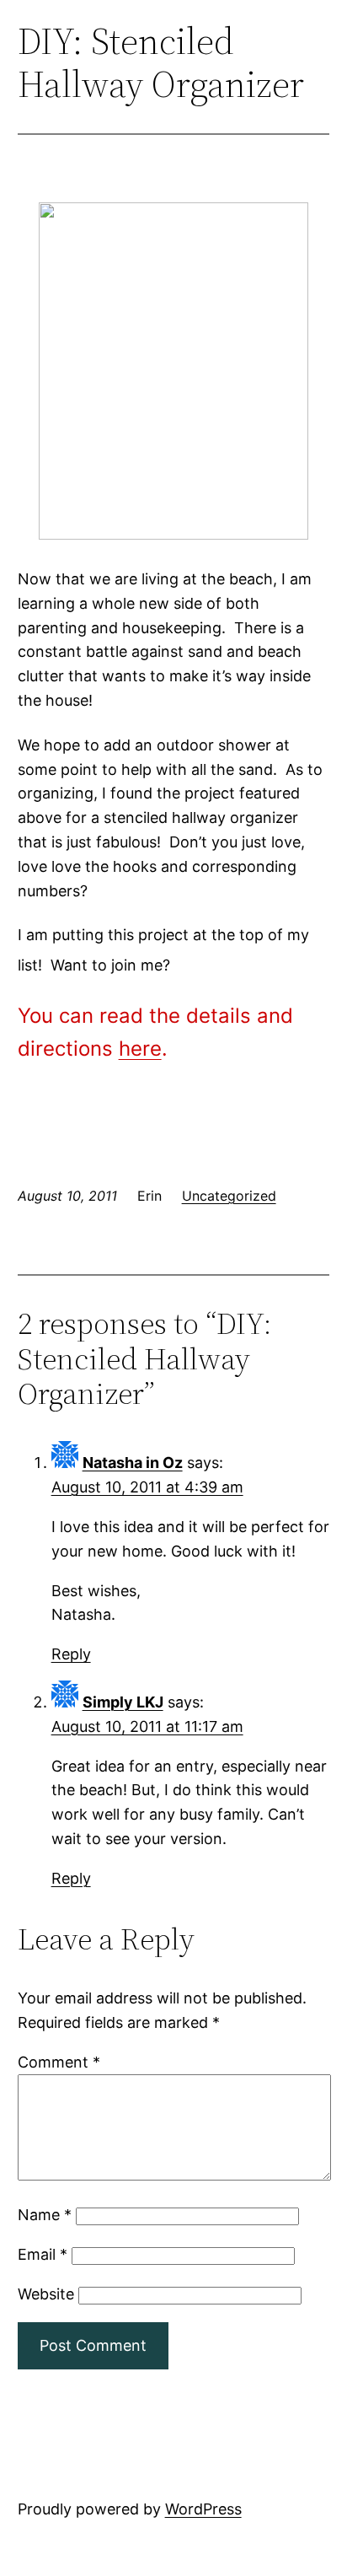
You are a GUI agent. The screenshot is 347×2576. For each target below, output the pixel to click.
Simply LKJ (123, 1702)
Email (43, 2254)
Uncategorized (229, 1196)
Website (46, 2294)
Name (45, 2215)
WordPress (203, 2509)
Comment (59, 2062)
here (140, 1049)
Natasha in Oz (133, 1463)
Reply (71, 1654)
